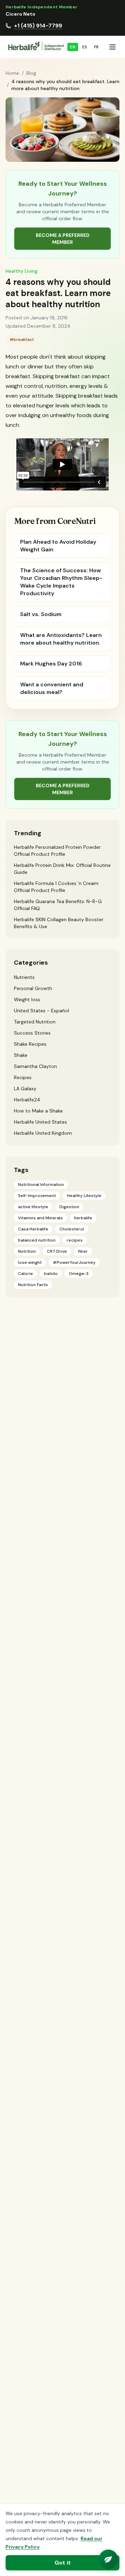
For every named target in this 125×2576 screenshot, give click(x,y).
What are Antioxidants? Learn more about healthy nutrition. (61, 639)
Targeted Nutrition (35, 1022)
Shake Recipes (30, 1044)
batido (51, 1274)
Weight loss (27, 999)
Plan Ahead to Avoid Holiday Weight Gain (58, 546)
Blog (31, 73)
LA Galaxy (25, 1088)
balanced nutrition (37, 1240)
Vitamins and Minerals (40, 1218)
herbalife (83, 1218)
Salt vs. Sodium (41, 614)
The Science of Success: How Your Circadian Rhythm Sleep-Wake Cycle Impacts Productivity (61, 582)
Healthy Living (22, 271)
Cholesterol (72, 1229)
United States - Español (41, 1011)
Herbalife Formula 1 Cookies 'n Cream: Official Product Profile (57, 887)
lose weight (30, 1262)
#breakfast (22, 340)
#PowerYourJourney (74, 1262)
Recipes (23, 1077)
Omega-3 (79, 1274)
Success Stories (32, 1033)
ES (85, 47)
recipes (75, 1240)
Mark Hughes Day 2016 (51, 664)
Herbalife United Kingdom (43, 1133)
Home (12, 73)
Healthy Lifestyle (84, 1196)
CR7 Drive (57, 1251)
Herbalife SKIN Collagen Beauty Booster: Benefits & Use (59, 923)
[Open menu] (112, 47)
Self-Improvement (37, 1196)
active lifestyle (33, 1207)
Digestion (69, 1207)
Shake (21, 1055)
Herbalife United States (40, 1122)
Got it (63, 2563)
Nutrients (24, 977)
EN (73, 47)
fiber (83, 1251)
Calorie (26, 1274)
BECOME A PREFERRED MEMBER (63, 239)
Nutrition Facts (33, 1285)
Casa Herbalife (33, 1229)
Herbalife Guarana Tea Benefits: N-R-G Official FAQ (58, 905)
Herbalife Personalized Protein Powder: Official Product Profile (58, 851)
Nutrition (27, 1251)
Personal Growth (33, 988)
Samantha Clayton (35, 1066)
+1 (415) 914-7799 (38, 26)
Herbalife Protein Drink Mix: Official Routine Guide (62, 869)
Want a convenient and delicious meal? (52, 688)
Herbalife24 (27, 1100)
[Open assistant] (108, 2559)
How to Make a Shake (38, 1111)
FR (96, 47)
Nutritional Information (41, 1185)
